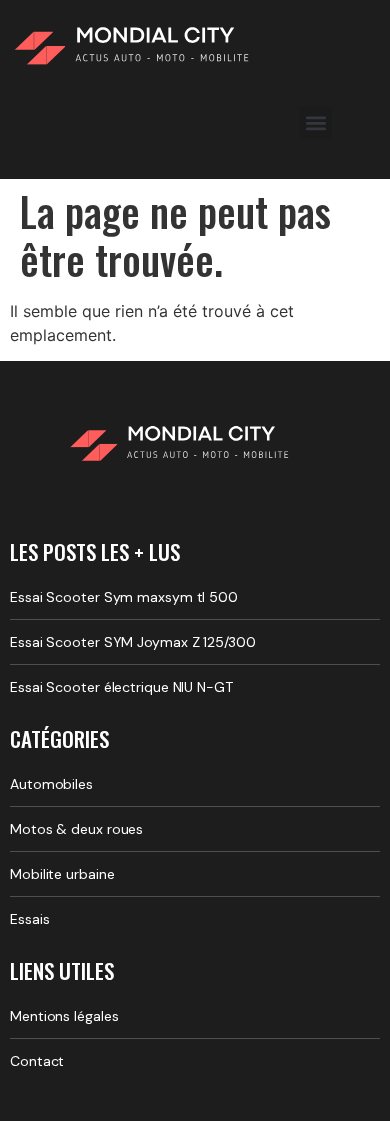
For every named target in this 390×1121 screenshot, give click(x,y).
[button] (315, 122)
